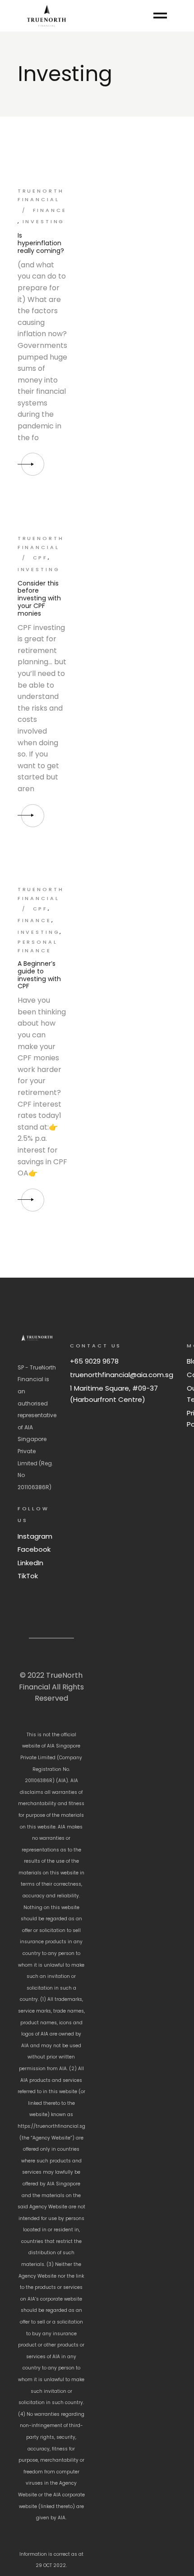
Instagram (35, 1536)
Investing (44, 221)
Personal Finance (38, 946)
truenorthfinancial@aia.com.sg (122, 1375)
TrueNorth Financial (41, 195)
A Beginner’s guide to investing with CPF (39, 975)
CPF (41, 558)
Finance (50, 210)
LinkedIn (30, 1563)
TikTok (28, 1576)
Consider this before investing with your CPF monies (39, 598)
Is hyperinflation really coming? (41, 243)
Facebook (34, 1549)
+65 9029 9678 (94, 1361)
